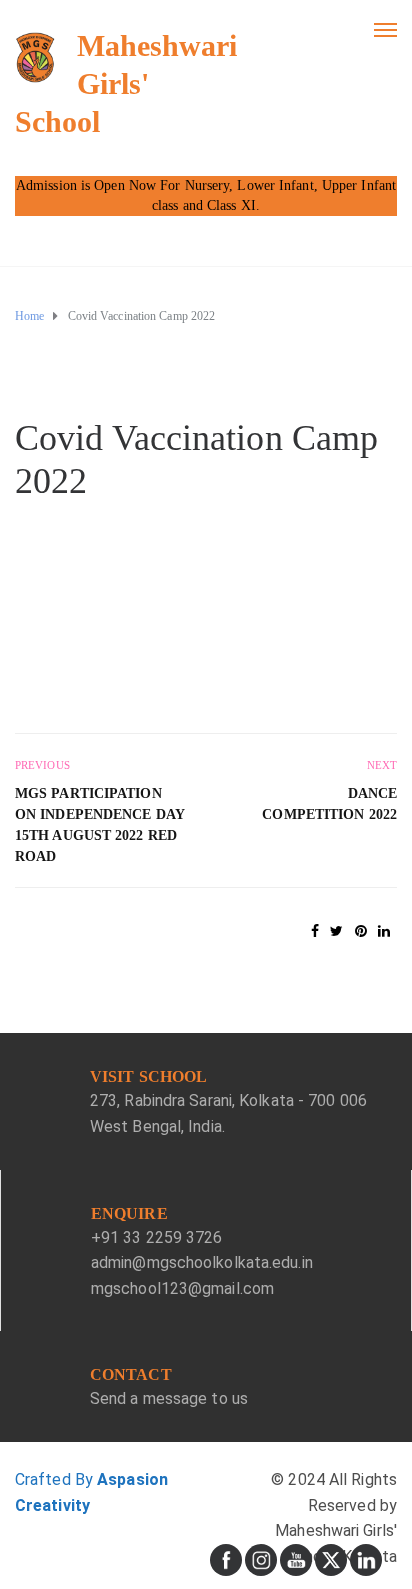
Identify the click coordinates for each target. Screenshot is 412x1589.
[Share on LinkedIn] (384, 931)
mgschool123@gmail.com (182, 1288)
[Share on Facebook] (315, 931)
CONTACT (131, 1374)
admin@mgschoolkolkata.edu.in (202, 1262)
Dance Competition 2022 (329, 804)
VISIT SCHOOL (148, 1076)
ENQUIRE (129, 1213)
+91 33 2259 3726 (157, 1237)
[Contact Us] (45, 1391)
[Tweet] (336, 931)
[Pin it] (361, 931)
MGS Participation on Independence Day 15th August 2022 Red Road (99, 825)
